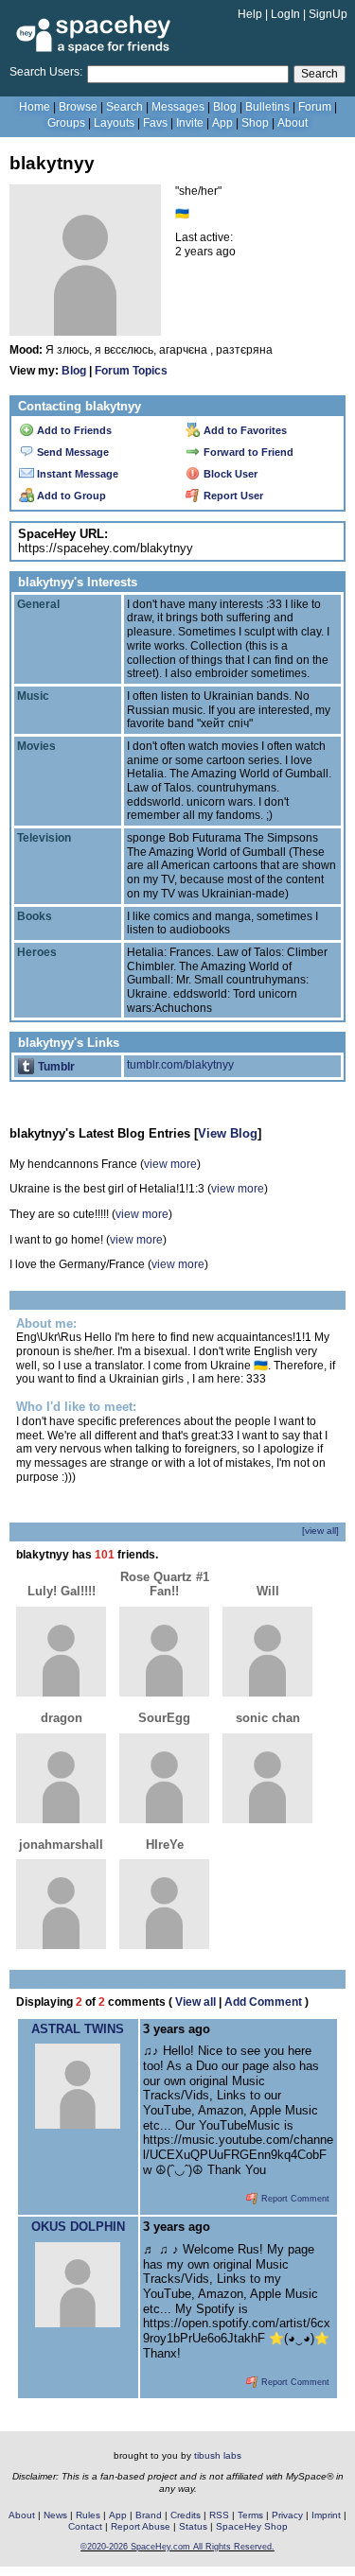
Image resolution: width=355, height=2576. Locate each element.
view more (170, 1164)
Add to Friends (73, 430)
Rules (88, 2515)
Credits (186, 2515)
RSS (219, 2515)
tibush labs (218, 2455)
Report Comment (294, 2199)
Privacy (287, 2515)
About (293, 123)
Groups (66, 123)
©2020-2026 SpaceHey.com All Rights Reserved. (177, 2547)
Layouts (114, 123)
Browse (78, 107)
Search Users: (46, 72)
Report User (232, 496)
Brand (149, 2515)
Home (35, 107)
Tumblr (55, 1067)
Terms (250, 2515)
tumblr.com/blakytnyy (180, 1065)
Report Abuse (141, 2526)
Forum (315, 107)
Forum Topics (131, 371)
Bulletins (267, 107)
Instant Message (76, 474)
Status (193, 2526)
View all (195, 2002)
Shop (255, 123)
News (55, 2515)
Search (319, 74)
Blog (225, 107)
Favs (155, 123)
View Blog (228, 1133)
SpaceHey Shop (252, 2526)
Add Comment (263, 2002)
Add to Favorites (244, 430)
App (222, 123)
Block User (229, 474)
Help (250, 14)
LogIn (285, 14)
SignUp (328, 14)
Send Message (71, 452)
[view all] (320, 1531)
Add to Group (70, 496)
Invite (190, 123)
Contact (85, 2526)
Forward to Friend (247, 452)
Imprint (326, 2515)
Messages (178, 107)
